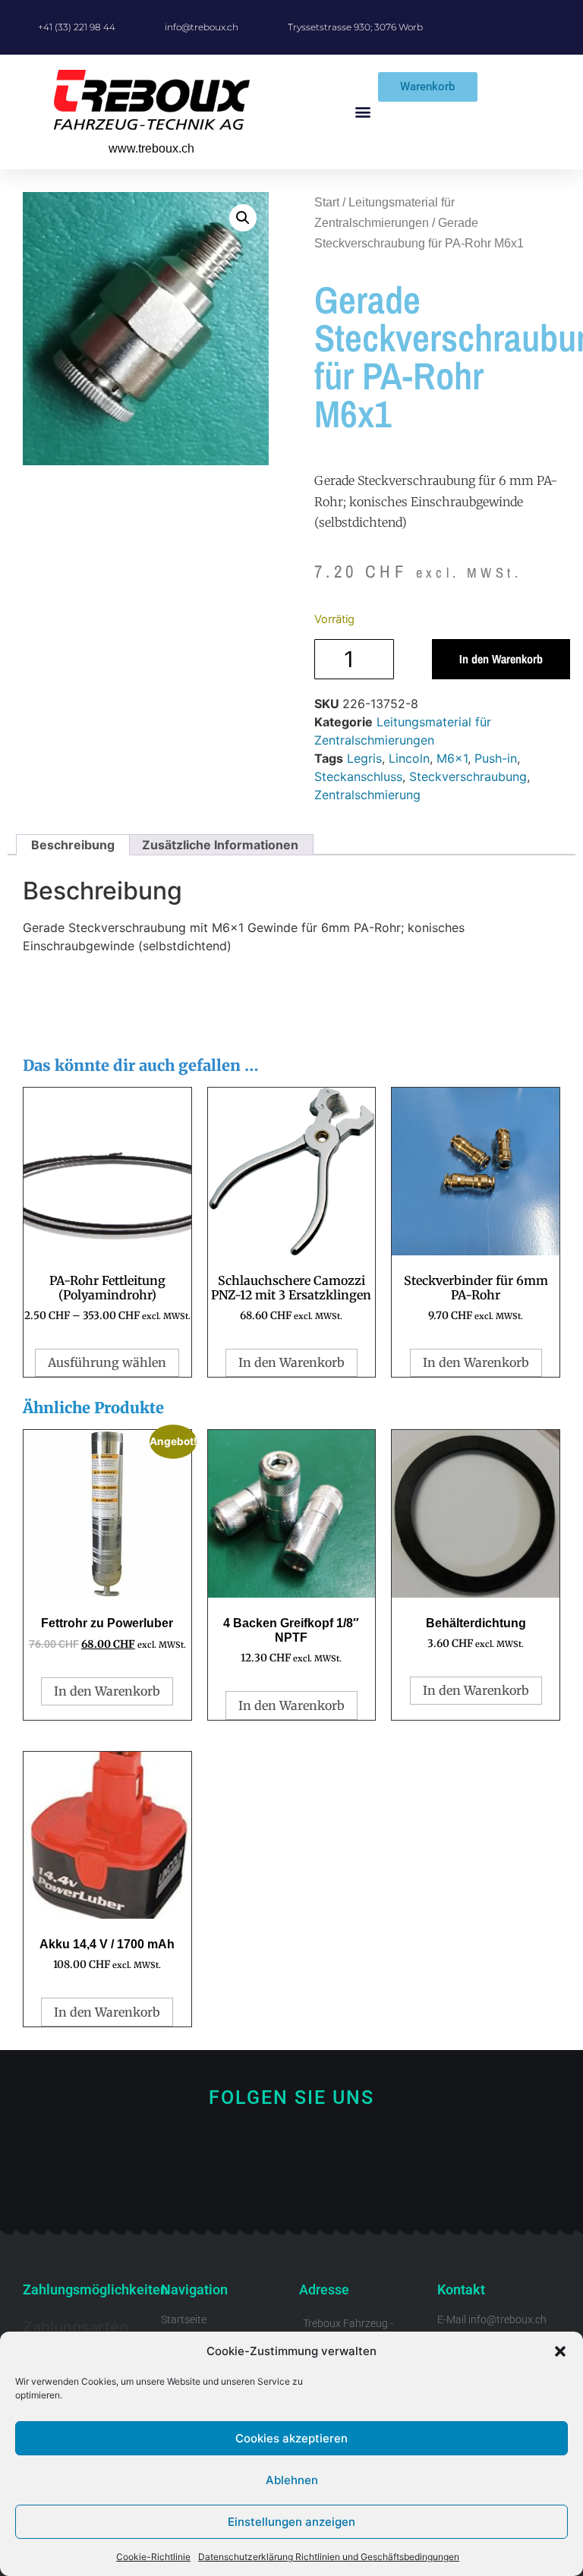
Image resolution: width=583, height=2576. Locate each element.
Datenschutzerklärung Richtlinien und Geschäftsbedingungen (329, 2557)
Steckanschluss (358, 776)
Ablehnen (292, 2480)
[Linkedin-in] (343, 2182)
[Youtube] (292, 2182)
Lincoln (409, 758)
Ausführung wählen (107, 1362)
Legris (364, 758)
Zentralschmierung (367, 795)
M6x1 (452, 758)
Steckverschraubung (468, 776)
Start (327, 202)
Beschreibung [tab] (73, 845)
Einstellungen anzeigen (291, 2522)
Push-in (496, 758)
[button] (560, 2351)
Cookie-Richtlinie (153, 2557)
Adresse (324, 2289)
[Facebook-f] (241, 2182)
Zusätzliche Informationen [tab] (220, 845)
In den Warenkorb (501, 659)
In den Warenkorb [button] (291, 1362)
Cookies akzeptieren (291, 2438)
